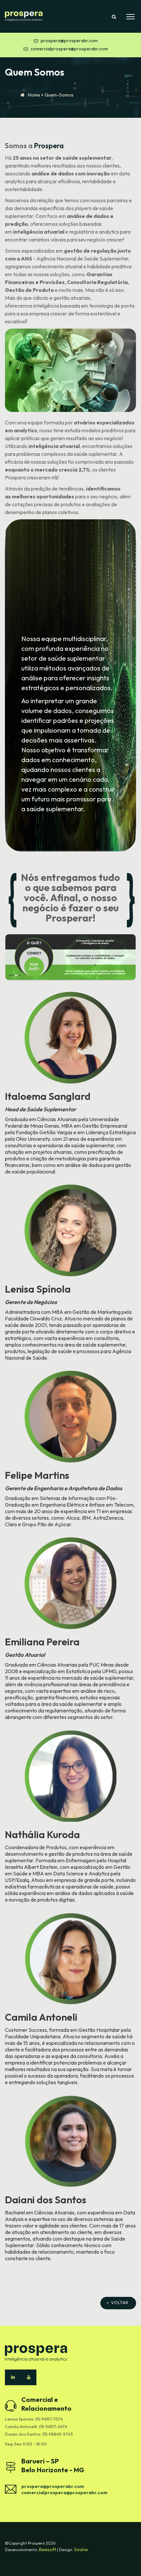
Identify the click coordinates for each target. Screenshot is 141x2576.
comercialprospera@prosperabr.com (69, 49)
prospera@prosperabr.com (69, 41)
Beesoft (48, 2549)
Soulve (81, 2549)
